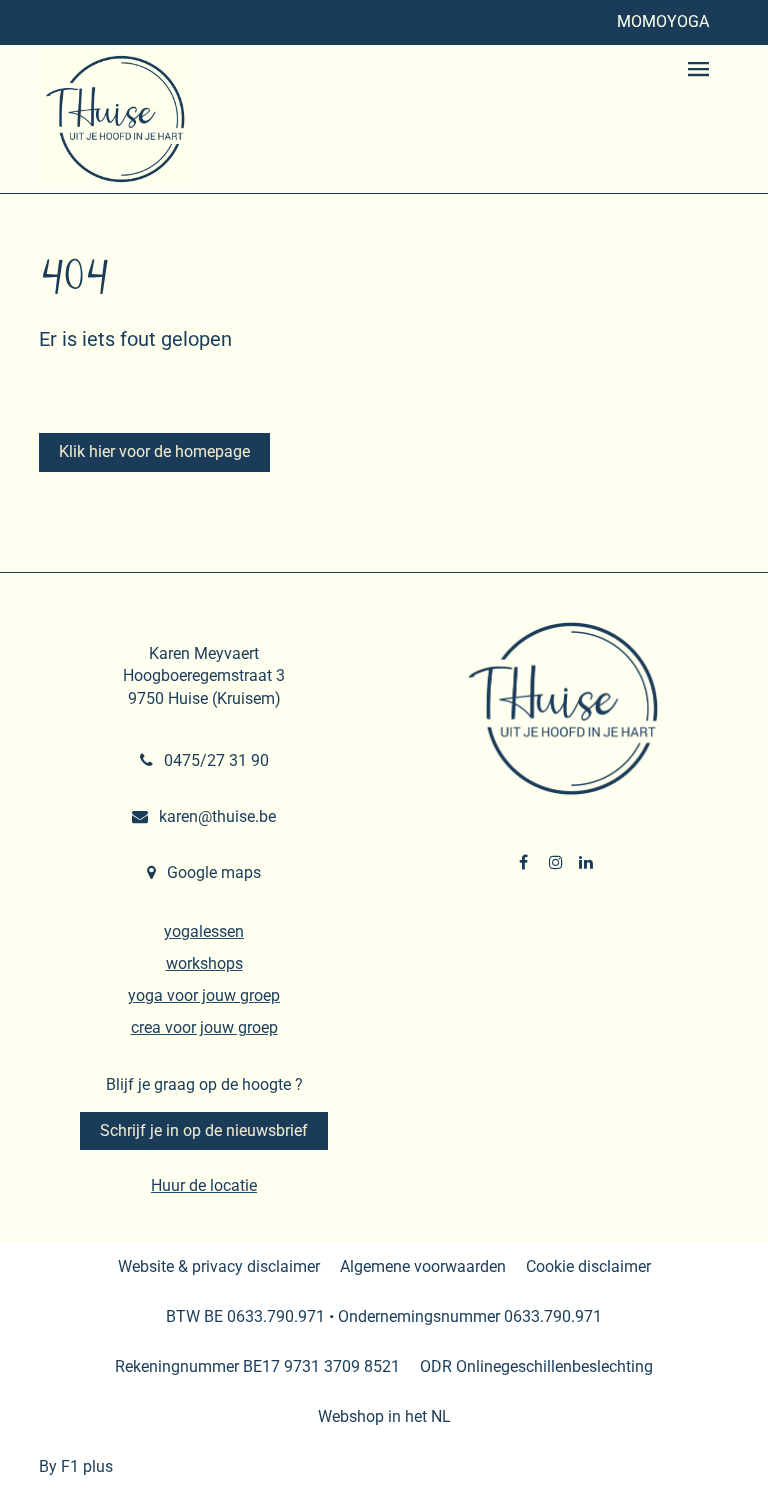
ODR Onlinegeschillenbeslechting (536, 1366)
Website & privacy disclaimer (219, 1266)
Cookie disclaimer (588, 1266)
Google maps (212, 872)
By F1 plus (76, 1466)
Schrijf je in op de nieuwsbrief (204, 1130)
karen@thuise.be (215, 816)
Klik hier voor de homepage (154, 451)
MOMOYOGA (663, 21)
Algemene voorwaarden (423, 1266)
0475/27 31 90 (214, 760)
